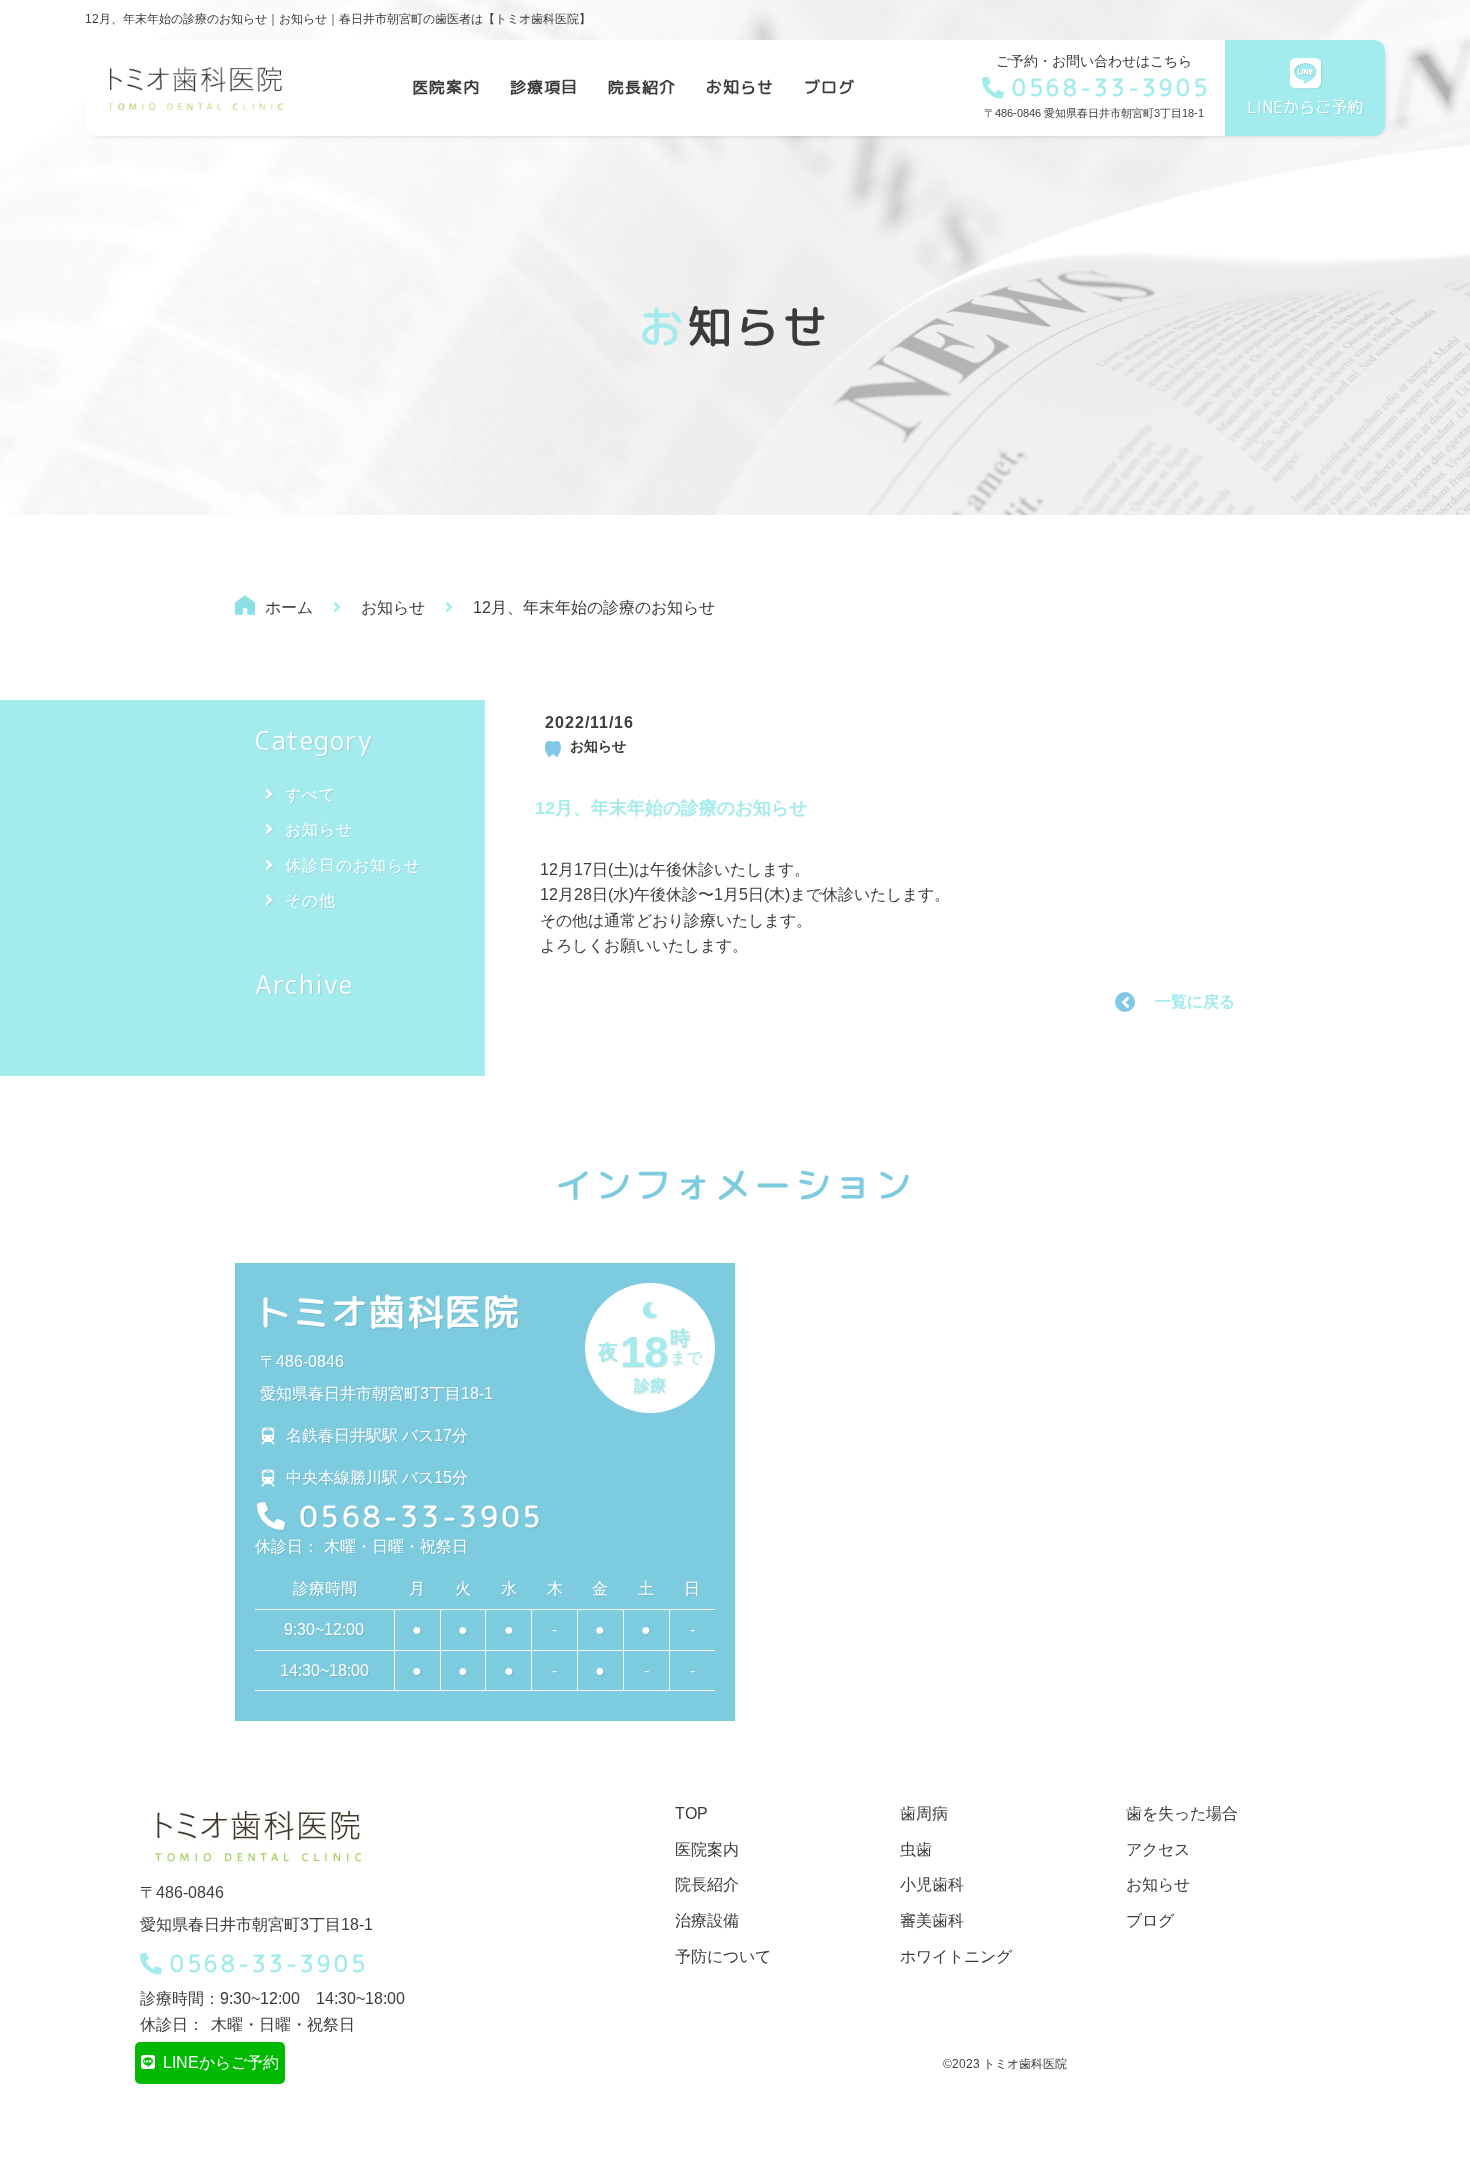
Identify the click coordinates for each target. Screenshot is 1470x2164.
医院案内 (446, 87)
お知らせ (740, 87)
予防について (723, 1956)
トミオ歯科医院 (388, 1311)
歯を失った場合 (1182, 1813)
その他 (310, 900)
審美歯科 (932, 1920)
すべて (310, 794)
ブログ (829, 87)
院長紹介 (642, 87)
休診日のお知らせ (353, 865)
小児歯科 (932, 1884)
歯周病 (924, 1813)
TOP (691, 1813)
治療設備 (707, 1920)
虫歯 (916, 1849)
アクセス (1158, 1849)
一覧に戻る (1195, 1002)
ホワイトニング (956, 1956)
